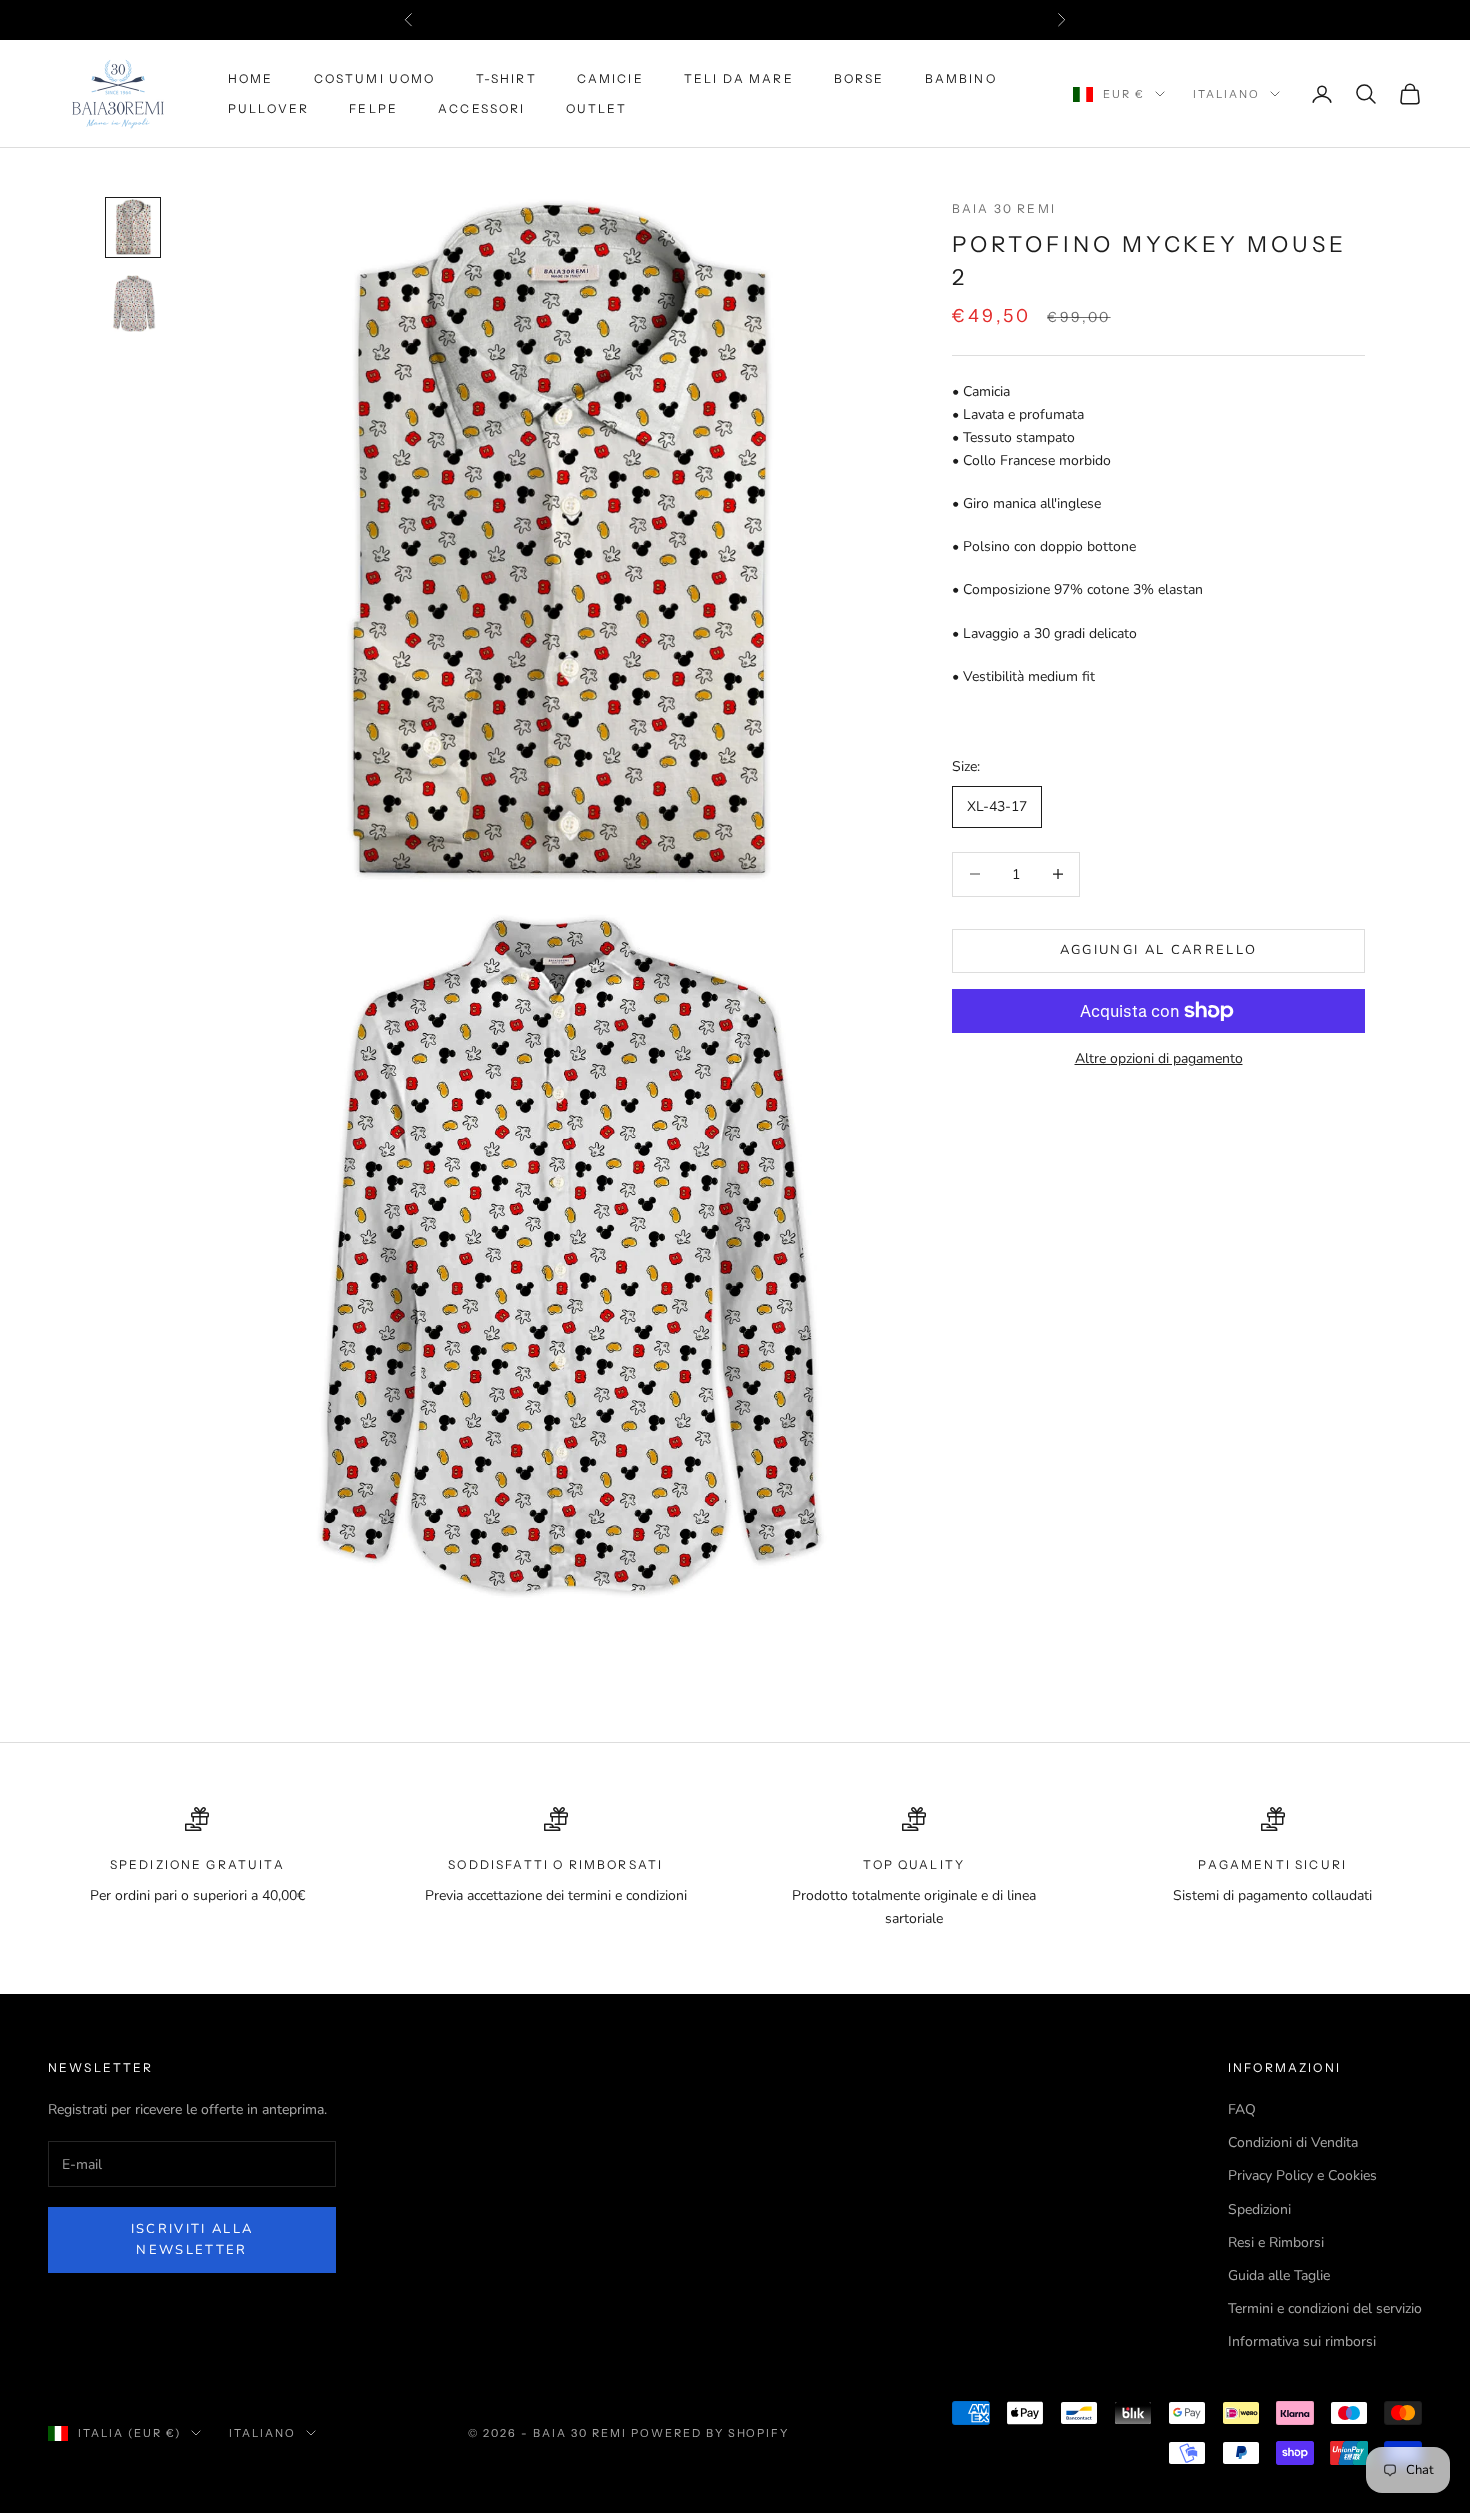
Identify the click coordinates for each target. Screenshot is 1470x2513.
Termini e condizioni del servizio (1325, 2308)
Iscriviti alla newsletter (192, 2239)
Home (251, 78)
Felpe (373, 108)
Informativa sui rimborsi (1302, 2341)
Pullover (268, 108)
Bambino (961, 78)
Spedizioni (1259, 2209)
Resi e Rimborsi (1276, 2242)
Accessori (481, 108)
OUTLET (597, 108)
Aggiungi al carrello (1159, 950)
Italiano (1226, 94)
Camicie (610, 78)
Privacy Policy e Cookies (1302, 2175)
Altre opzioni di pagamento (1159, 1058)
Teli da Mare (739, 78)
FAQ (1242, 2109)
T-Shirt (506, 78)
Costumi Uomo (375, 78)
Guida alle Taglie (1279, 2275)
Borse (859, 78)
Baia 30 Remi (1004, 208)
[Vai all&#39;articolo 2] (133, 303)
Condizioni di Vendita (1293, 2142)
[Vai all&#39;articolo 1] (133, 227)
